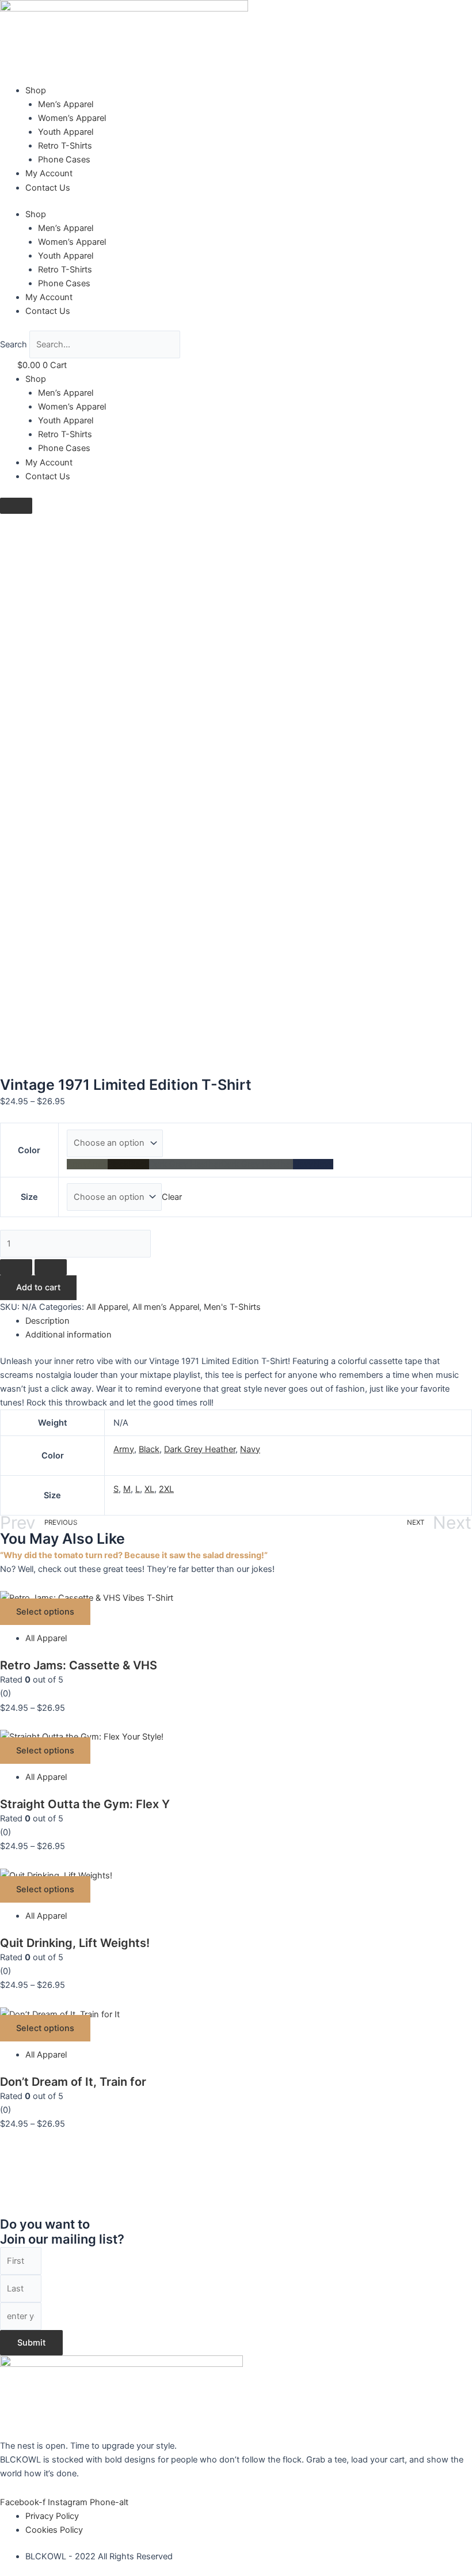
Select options (45, 1612)
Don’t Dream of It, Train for (73, 2082)
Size (29, 1197)
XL (149, 1489)
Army (124, 1449)
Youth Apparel (66, 132)
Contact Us (48, 188)
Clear (172, 1197)
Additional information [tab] (68, 1335)
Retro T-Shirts (65, 146)
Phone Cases (64, 160)
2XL (166, 1489)
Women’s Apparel (72, 118)
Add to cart (38, 1287)
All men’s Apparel (166, 1307)
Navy (250, 1449)
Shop (36, 90)
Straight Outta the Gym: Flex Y (85, 1804)
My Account (49, 173)
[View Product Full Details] (87, 1597)
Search (14, 344)
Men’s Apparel (66, 104)
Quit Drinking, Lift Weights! (75, 1943)
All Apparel (107, 1307)
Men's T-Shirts (232, 1307)
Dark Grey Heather (200, 1449)
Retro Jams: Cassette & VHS (79, 1665)
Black (149, 1449)
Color (29, 1150)
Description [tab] (47, 1321)
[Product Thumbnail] (16, 506)
